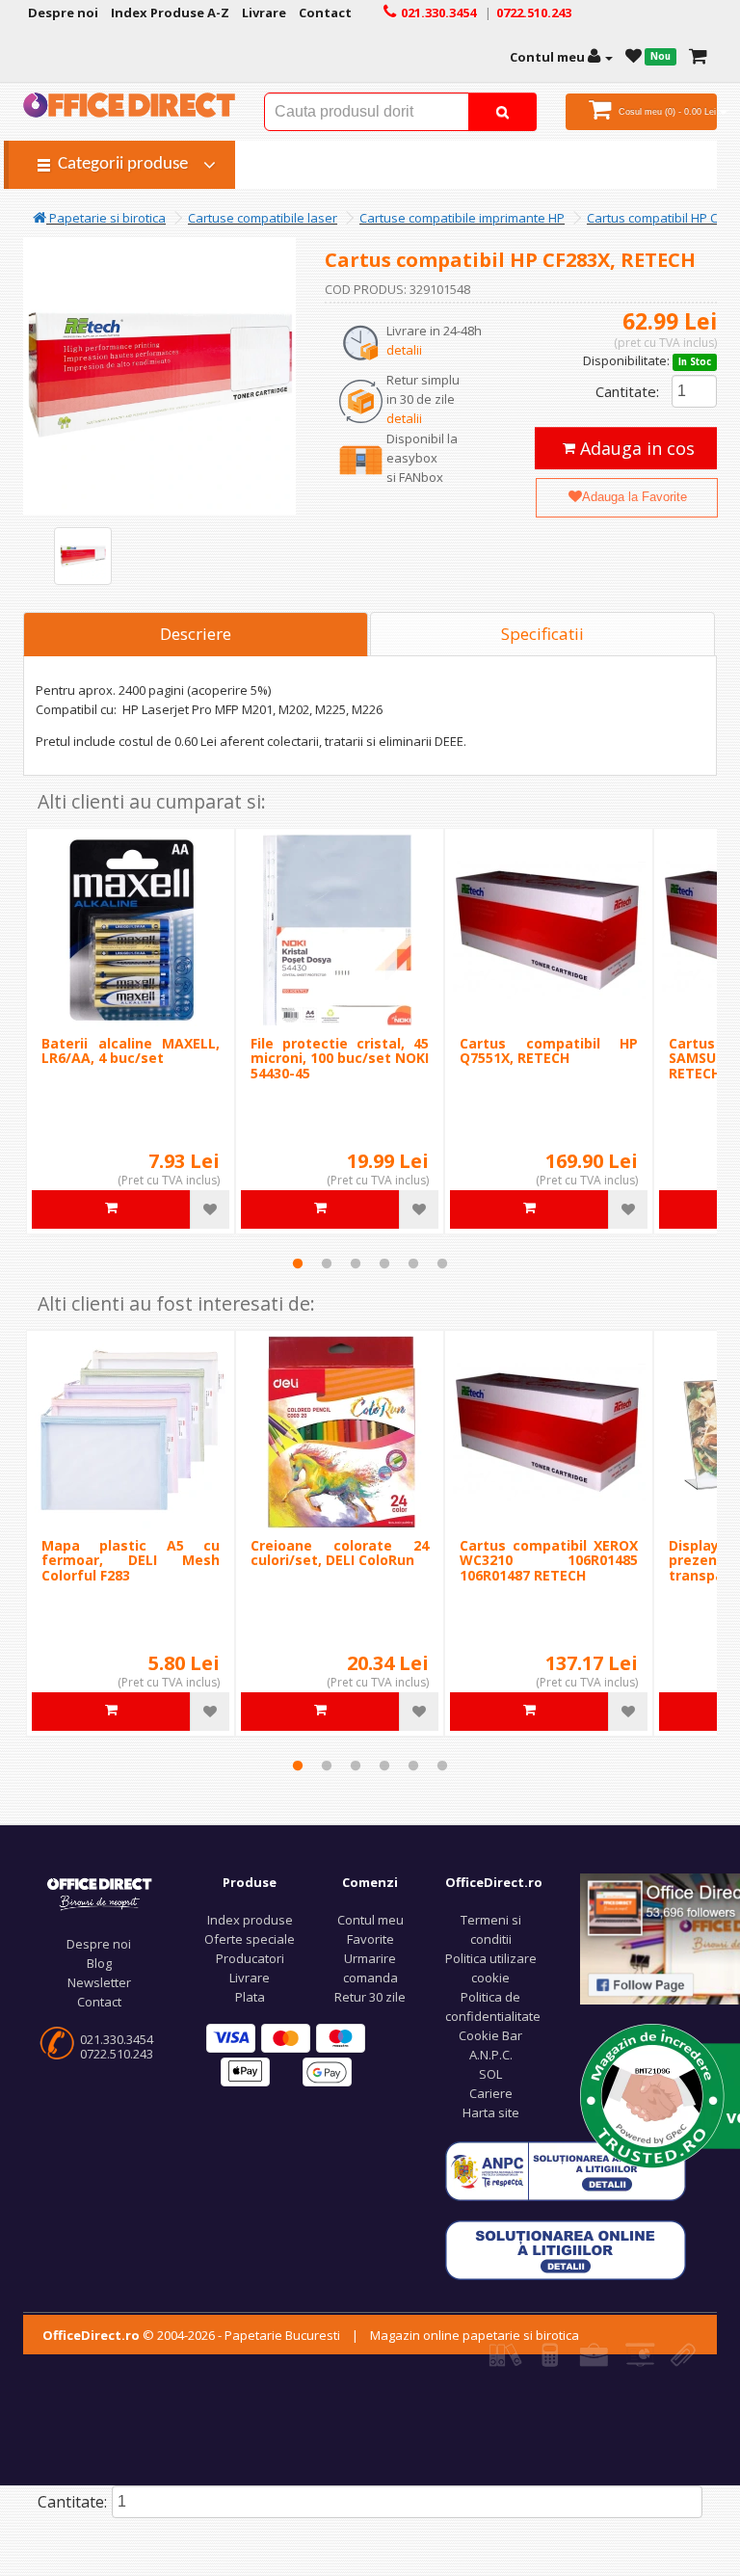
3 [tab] (356, 1263)
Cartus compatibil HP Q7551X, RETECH (549, 1050)
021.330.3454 (117, 2039)
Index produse (250, 1920)
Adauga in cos (635, 448)
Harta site (491, 2112)
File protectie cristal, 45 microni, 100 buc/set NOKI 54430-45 (340, 1058)
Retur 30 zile (370, 1997)
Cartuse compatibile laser (263, 218)
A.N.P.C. (491, 2055)
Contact (99, 2002)
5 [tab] (413, 1263)
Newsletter (99, 1982)
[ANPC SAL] (566, 2169)
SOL (490, 2074)
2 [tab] (327, 1263)
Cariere (491, 2093)
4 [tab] (384, 1263)
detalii (404, 350)
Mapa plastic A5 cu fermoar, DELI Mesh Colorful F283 (131, 1560)
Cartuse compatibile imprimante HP (462, 218)
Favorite (370, 1939)
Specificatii (542, 634)
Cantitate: (627, 391)
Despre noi (99, 1944)
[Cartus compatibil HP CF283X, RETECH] (83, 556)
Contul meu (370, 1920)
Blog (99, 1963)
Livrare (250, 1978)
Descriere (196, 634)
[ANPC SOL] (566, 2248)
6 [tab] (442, 1263)
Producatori (250, 1958)
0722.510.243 (117, 2054)
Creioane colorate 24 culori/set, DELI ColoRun (340, 1553)
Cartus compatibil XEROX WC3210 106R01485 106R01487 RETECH (549, 1560)
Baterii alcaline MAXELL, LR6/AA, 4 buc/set (131, 1050)
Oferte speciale (250, 1939)
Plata (250, 1997)
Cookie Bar (490, 2035)
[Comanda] (698, 57)
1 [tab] (298, 1263)
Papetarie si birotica (106, 218)
